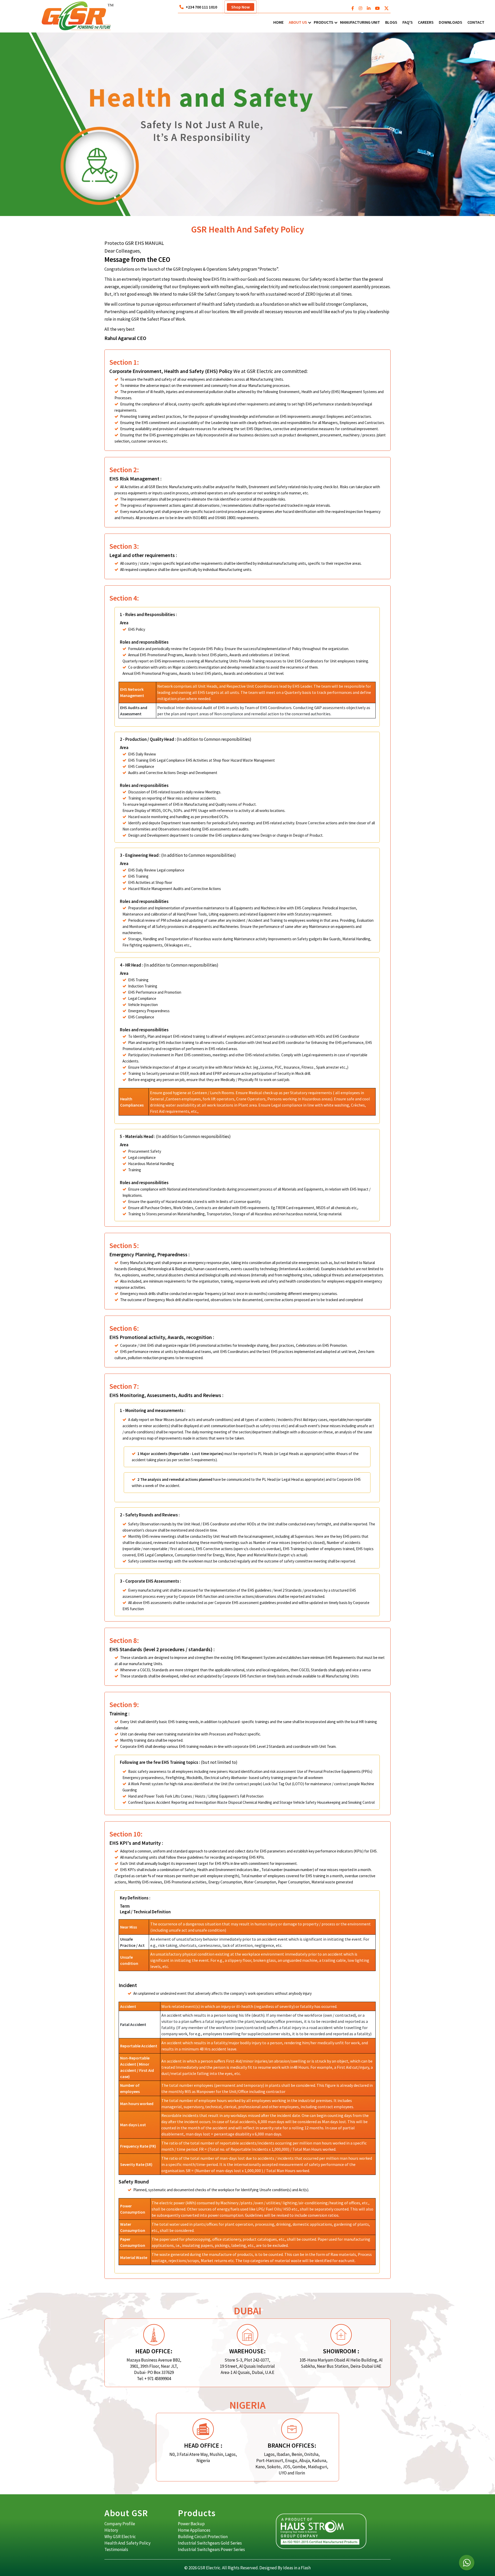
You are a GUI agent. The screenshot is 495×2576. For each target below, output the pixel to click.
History (111, 2530)
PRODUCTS (324, 22)
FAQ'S (408, 22)
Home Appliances (194, 2530)
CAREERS (426, 22)
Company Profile (120, 2524)
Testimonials (116, 2549)
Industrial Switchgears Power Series (211, 2549)
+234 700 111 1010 (201, 7)
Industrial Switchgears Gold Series (210, 2543)
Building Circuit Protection (203, 2537)
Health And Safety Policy (127, 2543)
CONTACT (476, 22)
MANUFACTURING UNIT (360, 22)
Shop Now (241, 7)
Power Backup (191, 2524)
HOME (278, 22)
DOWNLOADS (451, 22)
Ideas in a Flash (297, 2568)
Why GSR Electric (120, 2537)
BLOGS (391, 22)
